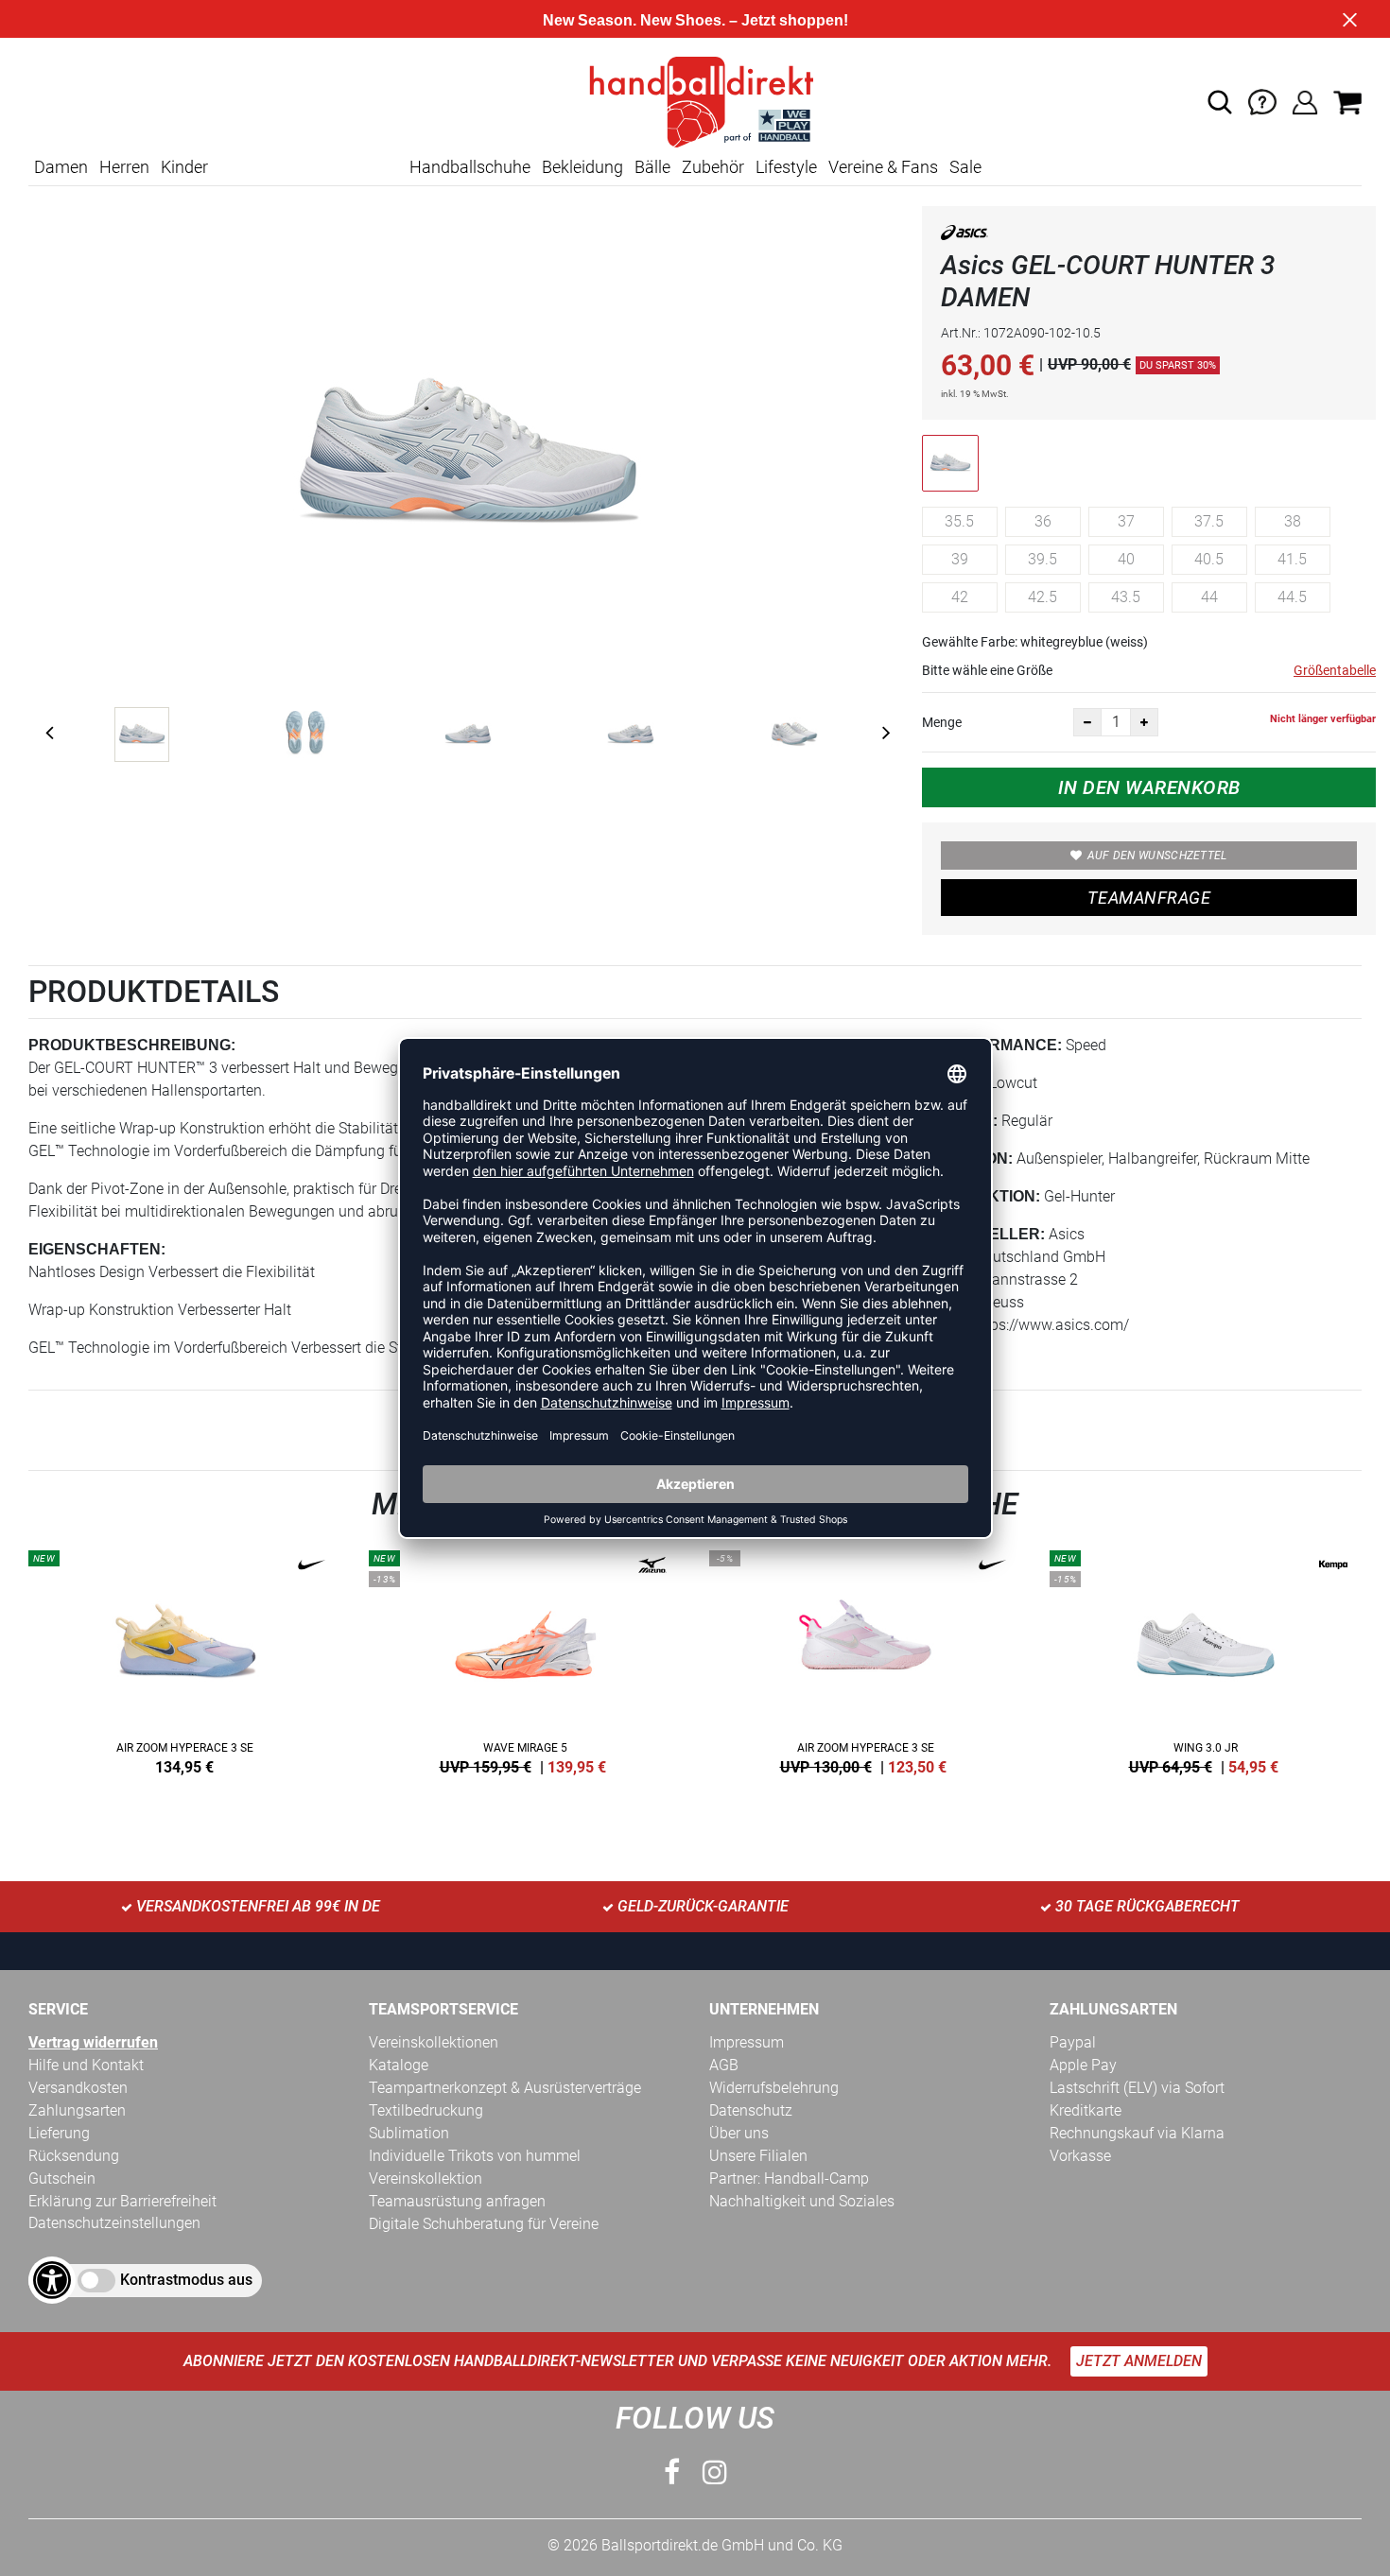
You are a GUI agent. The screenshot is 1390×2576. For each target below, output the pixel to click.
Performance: (999, 1045)
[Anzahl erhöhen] (1144, 722)
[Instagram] (715, 2472)
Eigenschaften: (97, 1249)
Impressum (747, 2042)
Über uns (739, 2133)
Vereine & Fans (883, 167)
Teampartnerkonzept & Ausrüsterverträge (505, 2088)
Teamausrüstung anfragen (457, 2201)
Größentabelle (1335, 670)
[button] (1220, 102)
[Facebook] (672, 2472)
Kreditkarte (1086, 2110)
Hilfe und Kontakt (86, 2065)
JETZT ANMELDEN (1139, 2361)
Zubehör (713, 167)
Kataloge (399, 2065)
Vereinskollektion (426, 2178)
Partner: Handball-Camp (789, 2178)
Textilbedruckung (426, 2110)
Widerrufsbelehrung (774, 2088)
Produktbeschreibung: (132, 1045)
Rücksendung (74, 2156)
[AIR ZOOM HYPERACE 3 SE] (184, 1659)
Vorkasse (1080, 2156)
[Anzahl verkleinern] (1087, 722)
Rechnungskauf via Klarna (1137, 2133)
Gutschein (62, 2178)
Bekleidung (582, 167)
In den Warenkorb (1149, 787)
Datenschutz (751, 2110)
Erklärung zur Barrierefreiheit (122, 2201)
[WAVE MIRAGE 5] (525, 1659)
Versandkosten (78, 2088)
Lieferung (59, 2133)
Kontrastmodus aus (186, 2280)
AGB (724, 2065)
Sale (965, 167)
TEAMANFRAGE (1149, 898)
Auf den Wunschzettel (1157, 856)
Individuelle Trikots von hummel (475, 2156)
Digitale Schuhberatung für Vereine (484, 2224)
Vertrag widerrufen (93, 2042)
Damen (61, 167)
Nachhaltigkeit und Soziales (802, 2201)
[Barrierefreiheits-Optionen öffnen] (52, 2280)
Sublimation (409, 2133)
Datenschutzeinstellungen (114, 2223)
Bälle (652, 167)
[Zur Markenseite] (964, 236)
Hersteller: (990, 1234)
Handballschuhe (470, 167)
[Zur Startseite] (695, 101)
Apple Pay (1083, 2065)
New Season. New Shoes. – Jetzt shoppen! (695, 20)
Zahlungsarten (77, 2110)
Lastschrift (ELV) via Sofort (1137, 2088)
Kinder (184, 167)
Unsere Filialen (758, 2156)
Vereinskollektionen (434, 2042)
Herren (124, 167)
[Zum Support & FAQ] (1262, 101)
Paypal (1073, 2042)
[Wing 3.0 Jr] (1206, 1659)
